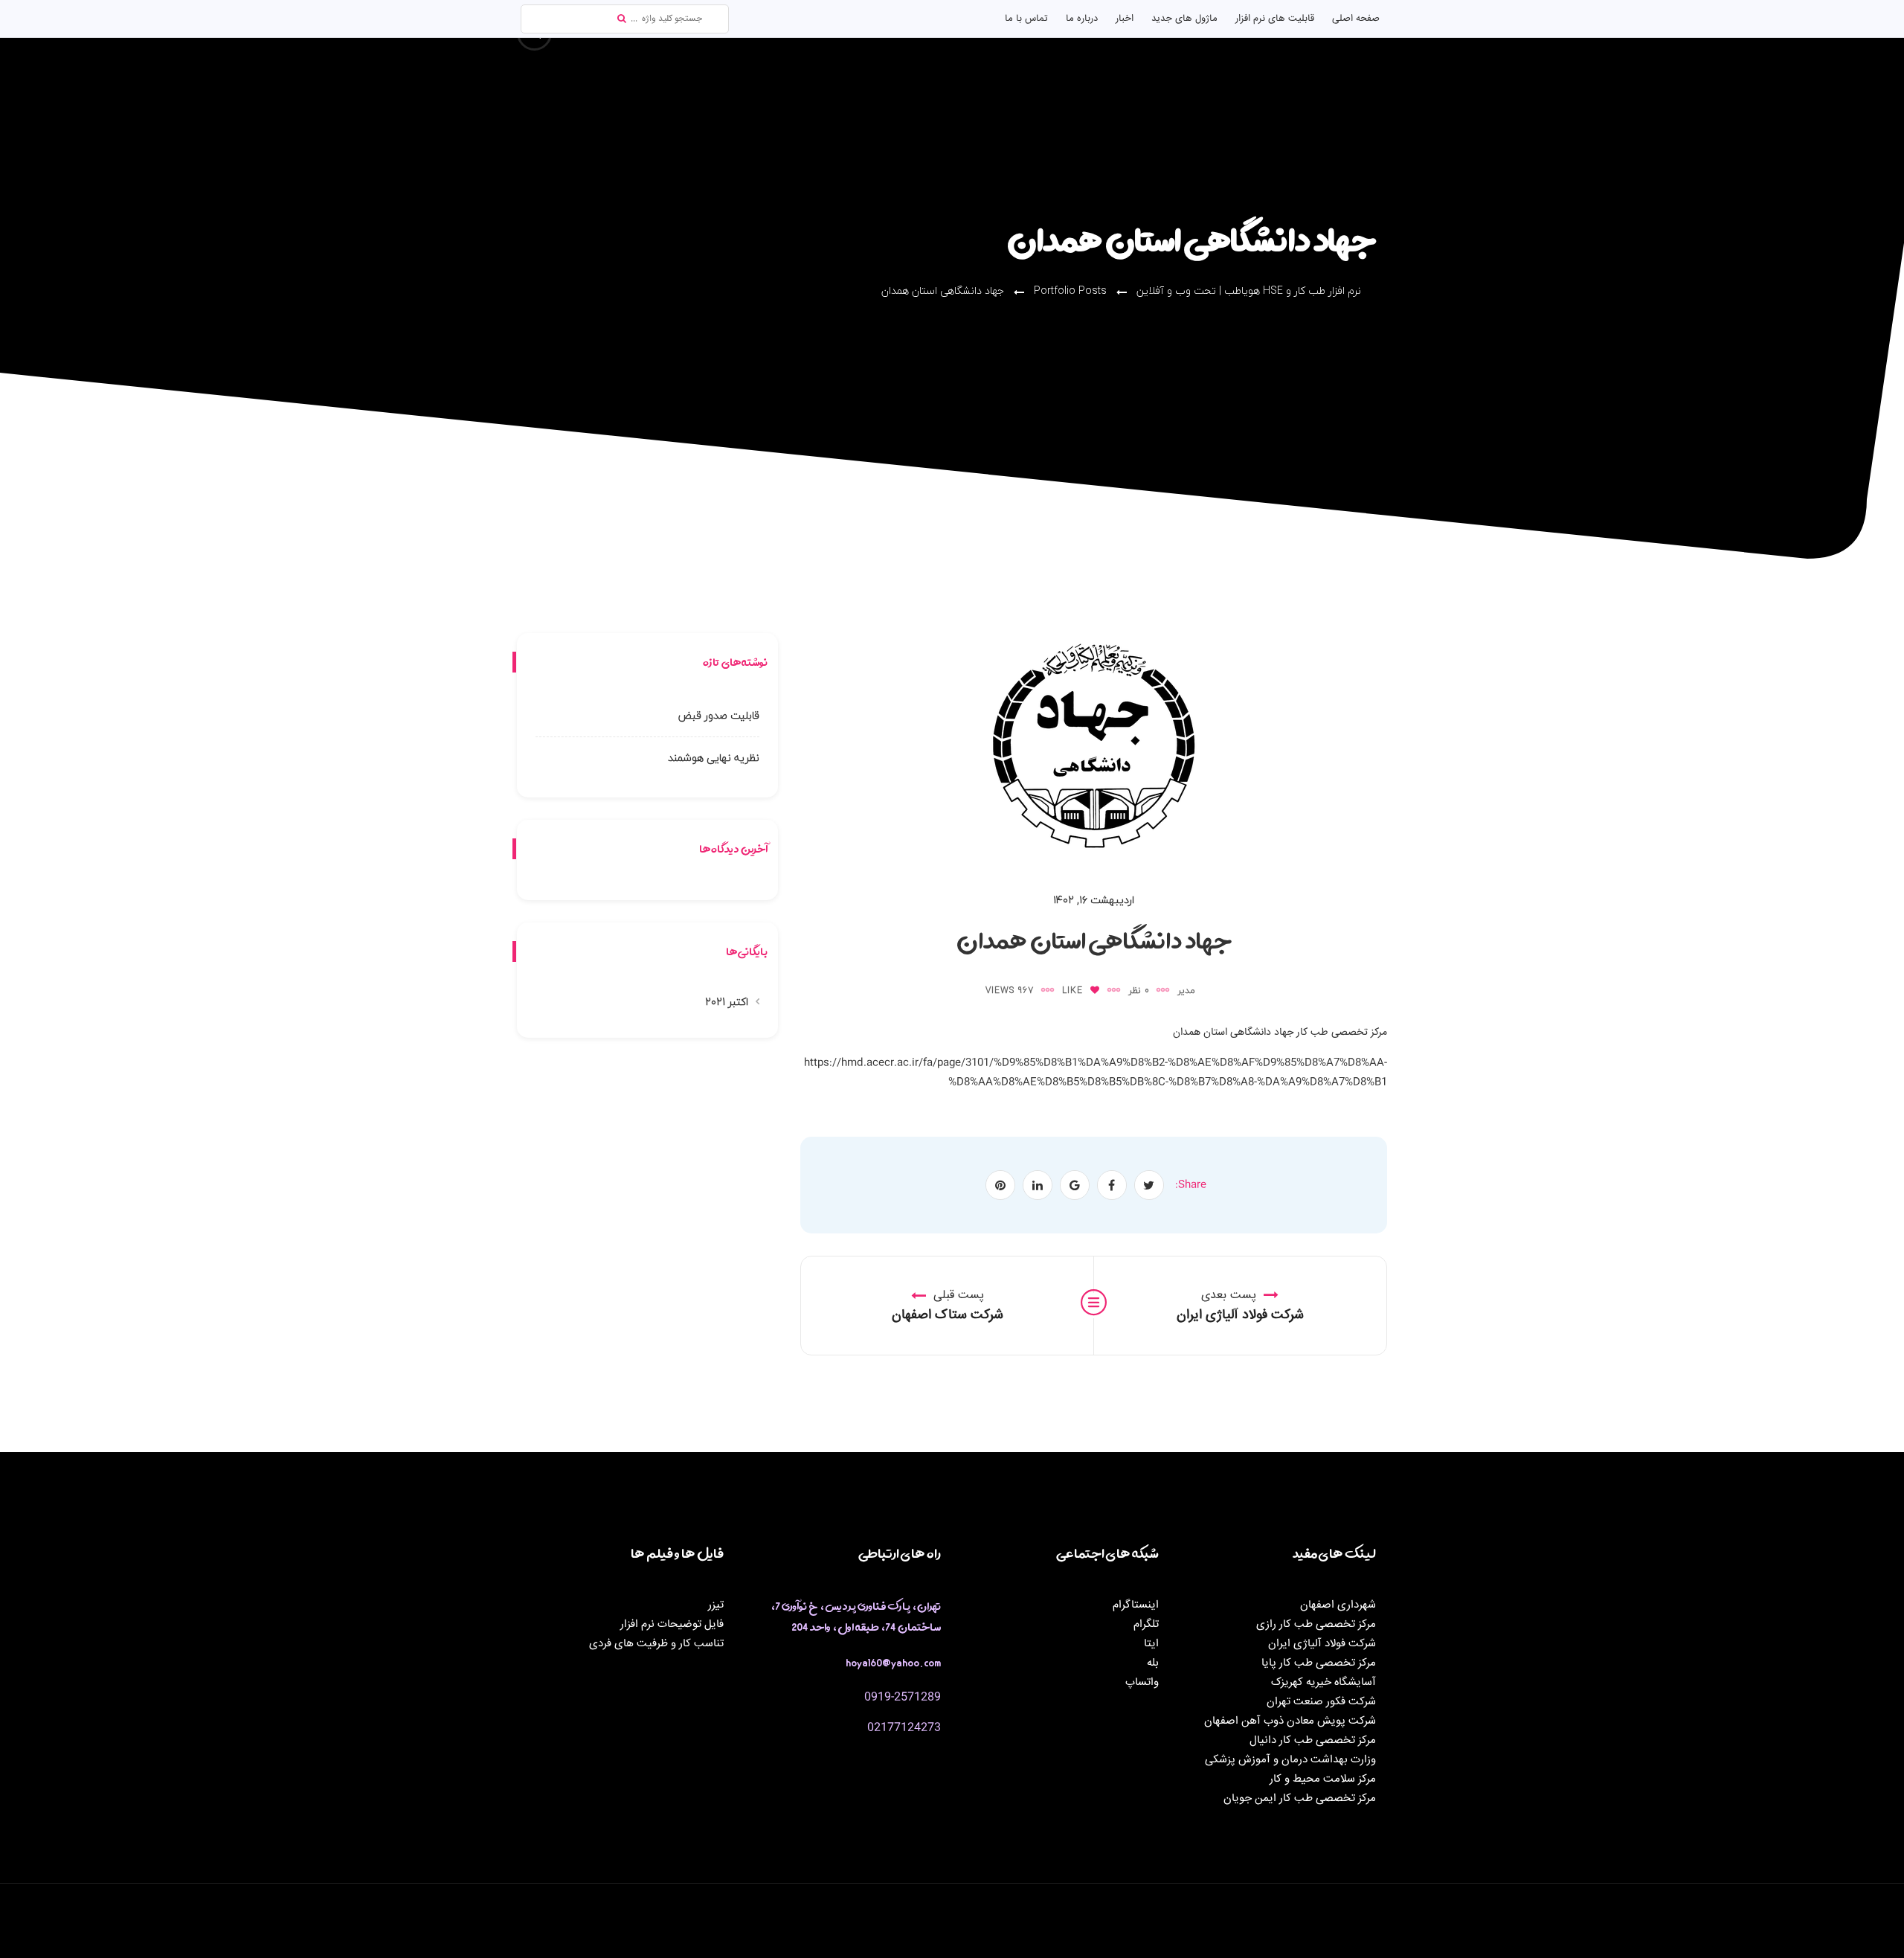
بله (1153, 1663)
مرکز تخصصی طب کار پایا (1319, 1663)
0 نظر (1139, 991)
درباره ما (1082, 19)
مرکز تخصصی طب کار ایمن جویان (1300, 1798)
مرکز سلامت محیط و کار (1323, 1779)
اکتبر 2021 (727, 1002)
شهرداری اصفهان (1338, 1605)
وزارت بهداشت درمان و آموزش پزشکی (1290, 1760)
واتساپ (1142, 1682)
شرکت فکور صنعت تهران (1321, 1702)
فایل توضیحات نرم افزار (672, 1624)
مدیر (1186, 991)
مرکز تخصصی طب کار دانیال (1313, 1740)
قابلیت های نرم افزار (1275, 19)
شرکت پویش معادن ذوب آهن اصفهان (1290, 1721)
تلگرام (1146, 1624)
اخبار (1125, 19)
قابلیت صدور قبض (719, 715)
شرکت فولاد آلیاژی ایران (1322, 1644)
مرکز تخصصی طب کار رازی (1316, 1624)
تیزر (716, 1605)
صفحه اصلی (1356, 19)
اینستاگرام (1136, 1605)
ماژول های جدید (1184, 19)
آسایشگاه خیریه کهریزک (1324, 1682)
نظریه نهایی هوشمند (714, 758)
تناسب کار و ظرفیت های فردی (656, 1644)
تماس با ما (1026, 19)
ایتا (1151, 1644)
